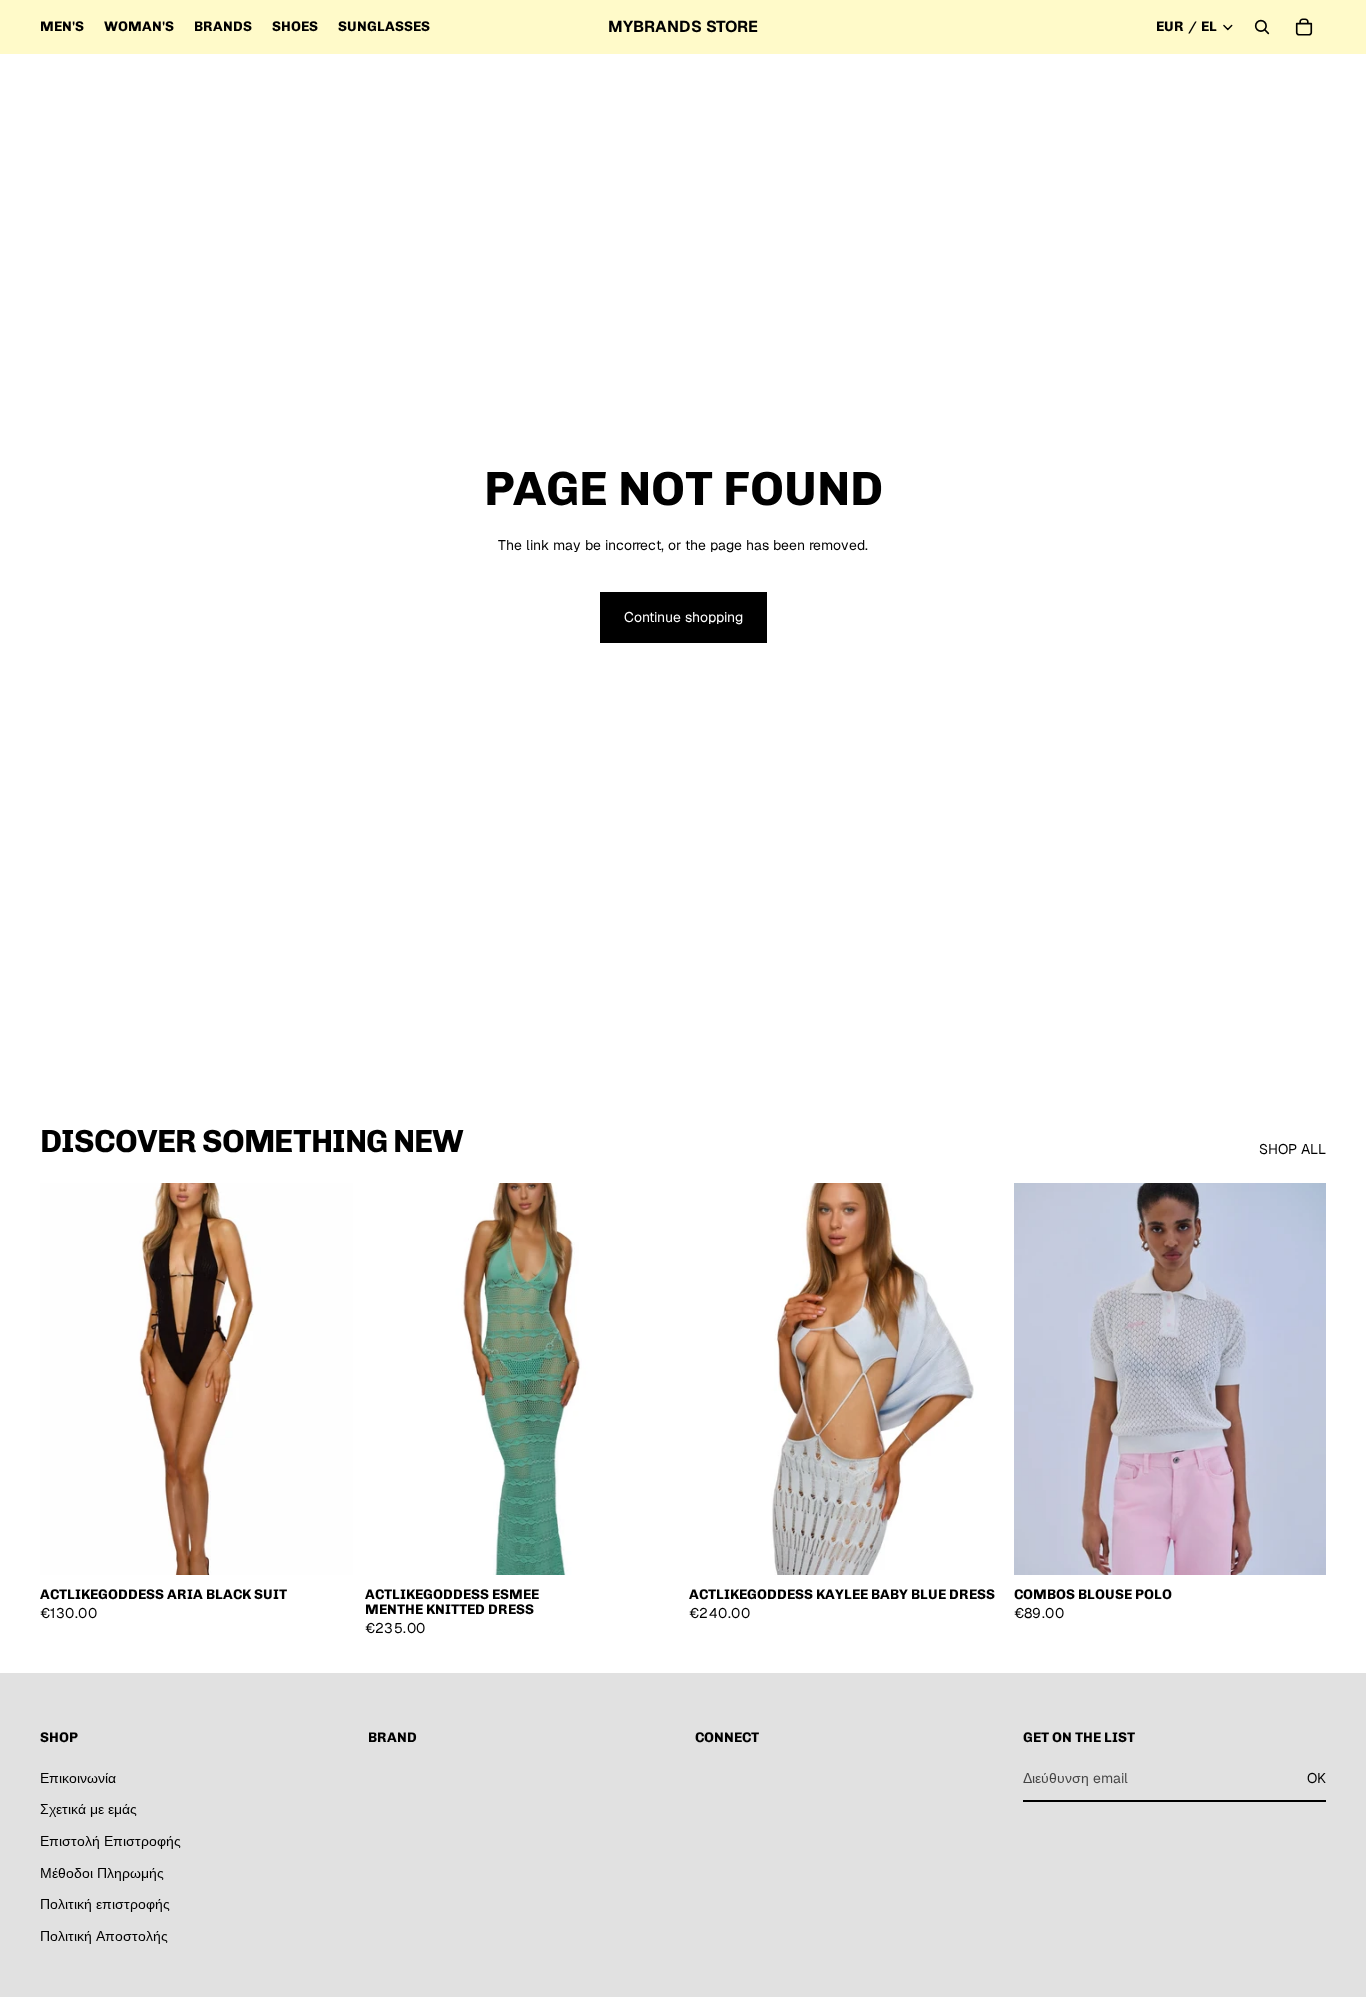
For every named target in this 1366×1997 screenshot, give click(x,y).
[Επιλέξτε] (1295, 1544)
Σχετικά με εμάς (88, 1809)
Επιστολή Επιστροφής (110, 1841)
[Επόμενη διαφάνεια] (323, 1379)
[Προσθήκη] (322, 1544)
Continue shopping (683, 617)
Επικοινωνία (78, 1777)
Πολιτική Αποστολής (104, 1935)
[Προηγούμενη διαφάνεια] (70, 1379)
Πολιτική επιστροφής (105, 1904)
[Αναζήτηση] (1262, 27)
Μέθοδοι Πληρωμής (102, 1872)
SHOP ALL (1292, 1149)
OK (1316, 1777)
